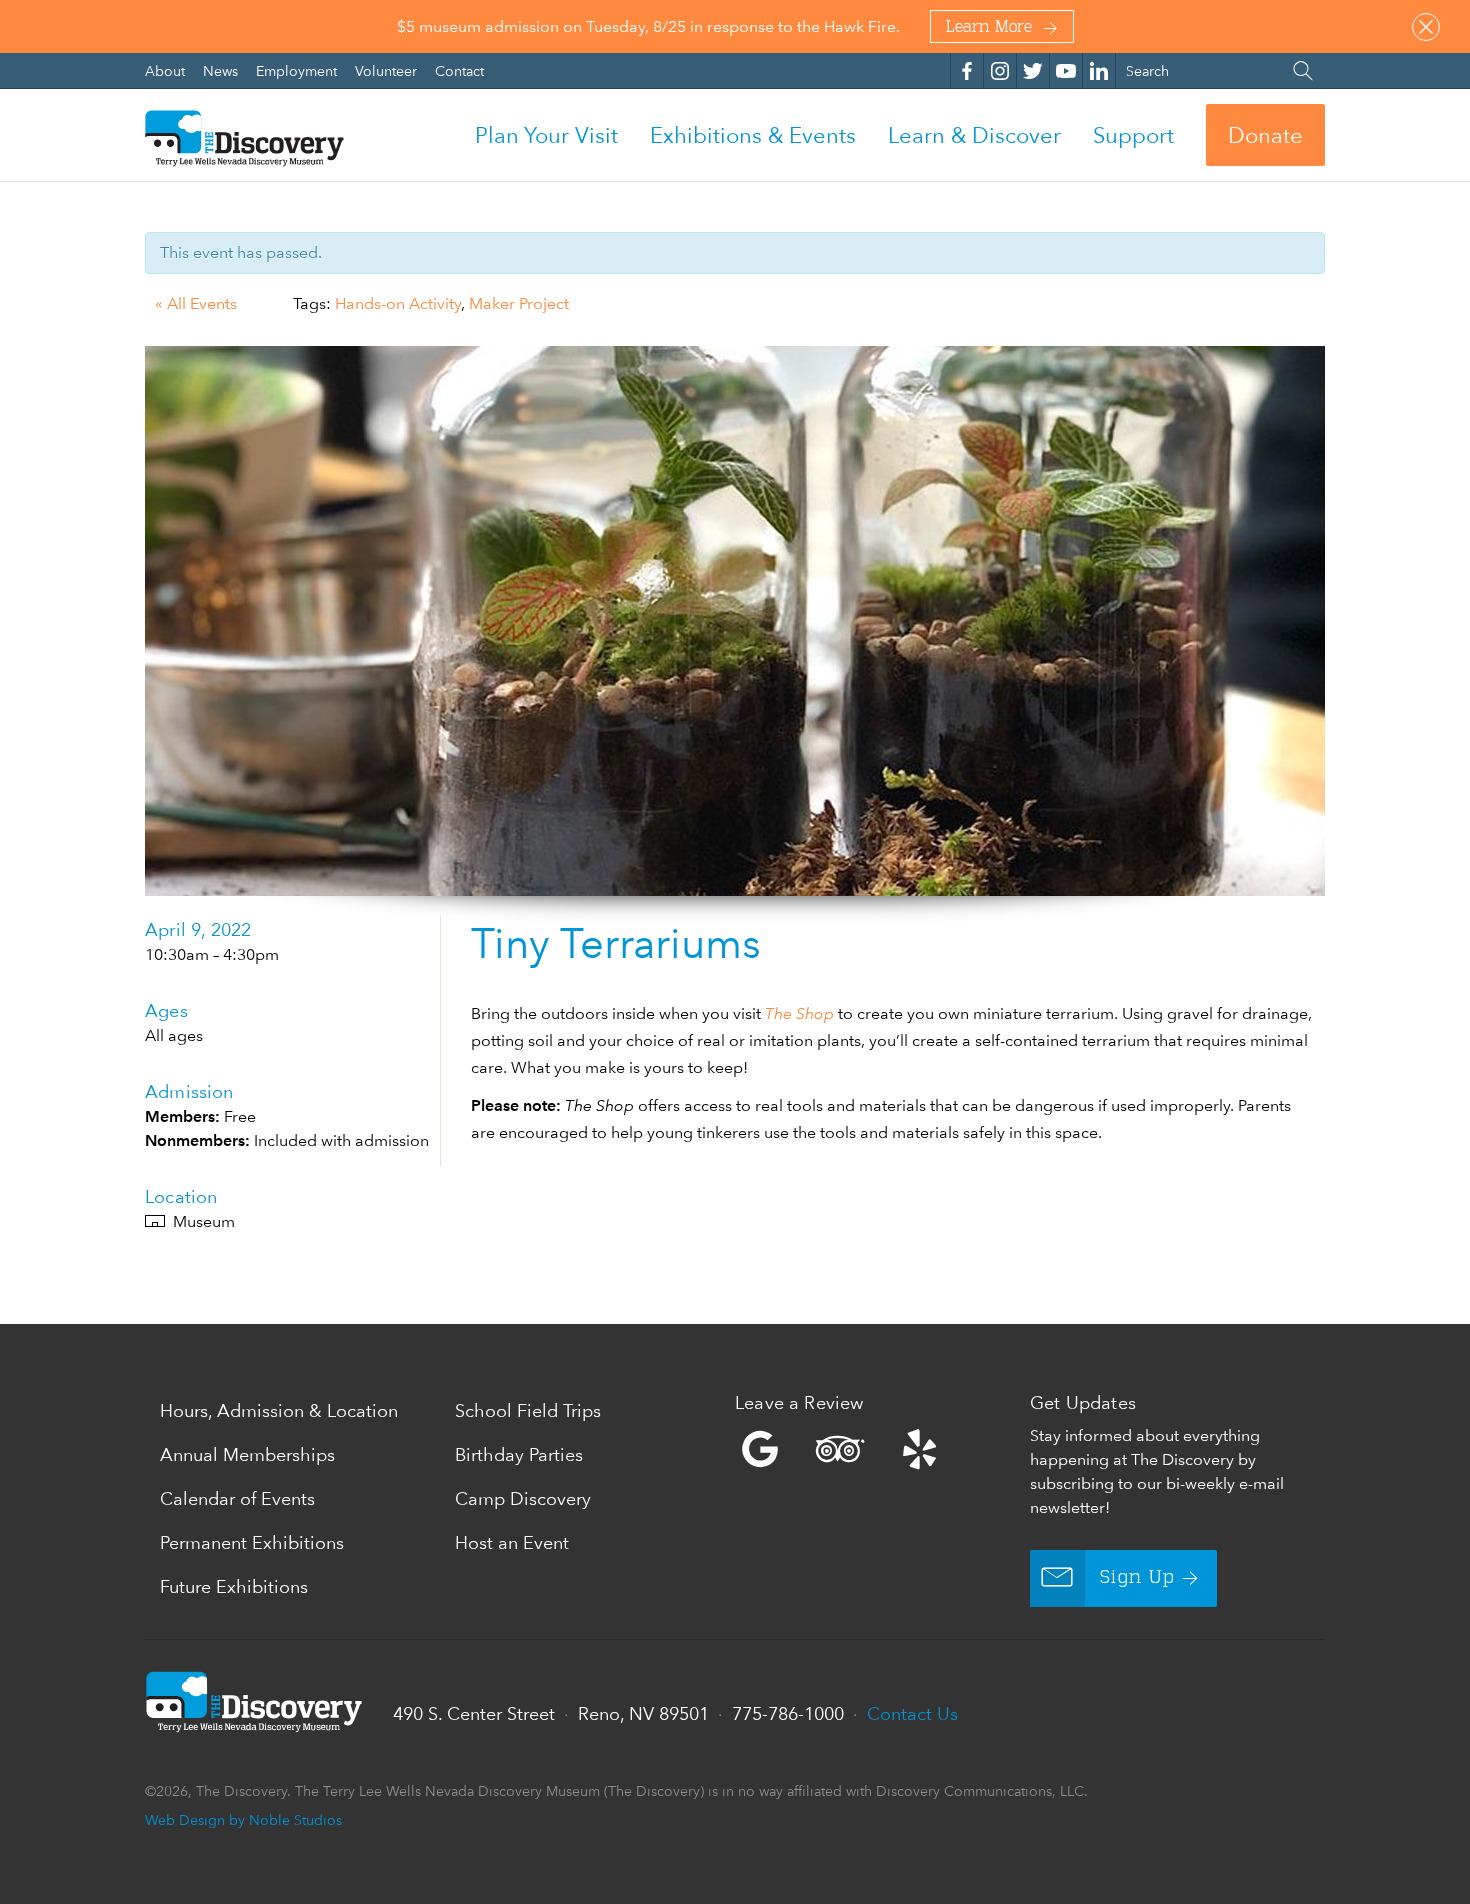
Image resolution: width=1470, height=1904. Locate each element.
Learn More (989, 28)
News (222, 70)
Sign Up (1137, 1578)
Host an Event (512, 1542)
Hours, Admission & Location (279, 1410)
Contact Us (912, 1713)
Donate (1265, 135)
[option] (735, 621)
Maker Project (519, 303)
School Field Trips (528, 1410)
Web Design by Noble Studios (243, 1819)
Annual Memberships (247, 1454)
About (167, 70)
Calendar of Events (237, 1498)
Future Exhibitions (234, 1586)
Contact (459, 70)
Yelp (877, 1449)
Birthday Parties (519, 1454)
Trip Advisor (840, 1449)
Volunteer (388, 70)
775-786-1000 (788, 1713)
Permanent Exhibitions (252, 1542)
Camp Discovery (523, 1498)
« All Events (196, 303)
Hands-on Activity (398, 303)
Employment (298, 70)
